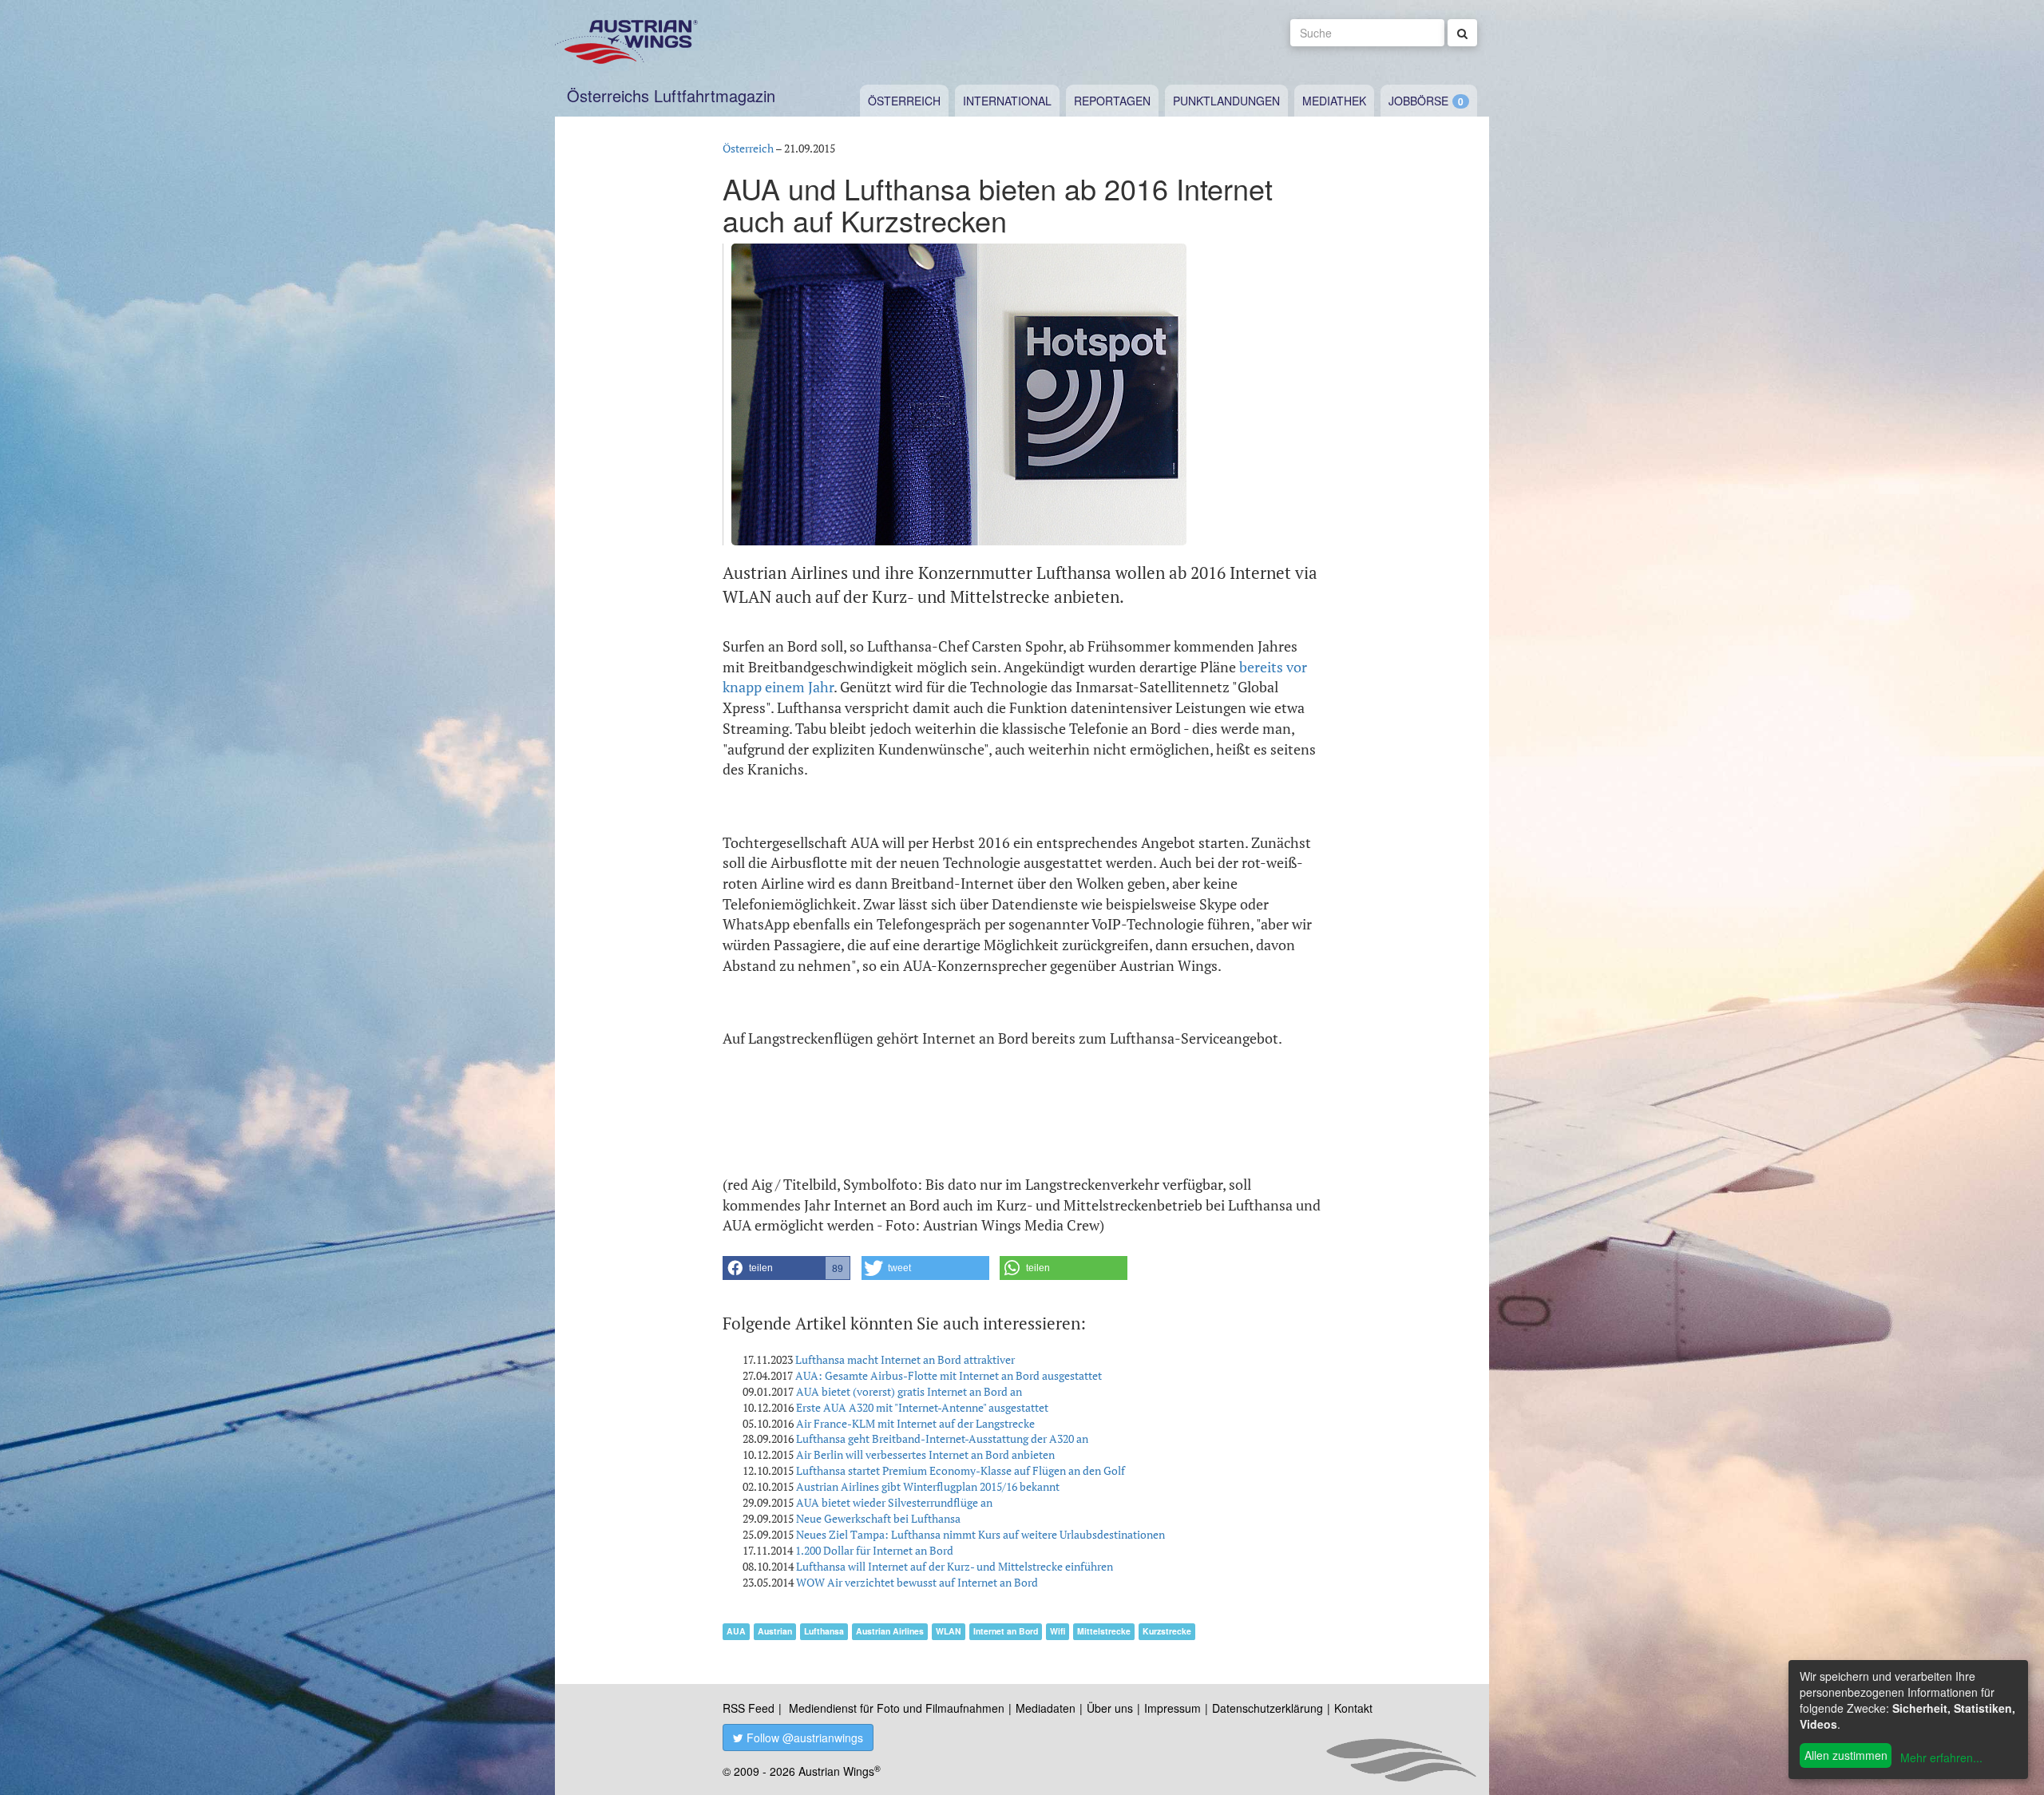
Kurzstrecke (1167, 1631)
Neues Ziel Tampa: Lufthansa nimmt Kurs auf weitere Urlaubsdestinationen (980, 1534)
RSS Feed (749, 1708)
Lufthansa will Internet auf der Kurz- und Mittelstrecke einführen (955, 1566)
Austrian (775, 1631)
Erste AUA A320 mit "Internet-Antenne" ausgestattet (922, 1407)
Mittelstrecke (1104, 1631)
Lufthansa (824, 1631)
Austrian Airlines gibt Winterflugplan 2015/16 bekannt (928, 1486)
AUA (736, 1631)
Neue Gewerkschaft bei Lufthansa (878, 1518)
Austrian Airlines (890, 1631)
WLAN (949, 1631)
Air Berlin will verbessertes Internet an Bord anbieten (925, 1454)
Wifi (1058, 1631)
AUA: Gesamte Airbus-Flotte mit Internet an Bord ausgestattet (949, 1375)
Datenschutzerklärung (1268, 1708)
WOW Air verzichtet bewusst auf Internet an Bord (917, 1582)
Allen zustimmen (1846, 1755)
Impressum (1173, 1708)
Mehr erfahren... (1941, 1757)
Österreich (904, 101)
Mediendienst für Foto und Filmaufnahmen (897, 1708)
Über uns (1110, 1708)
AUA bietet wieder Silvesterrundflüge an (894, 1502)
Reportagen (1112, 101)
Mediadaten (1046, 1708)
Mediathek (1334, 101)
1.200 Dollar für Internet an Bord (874, 1550)
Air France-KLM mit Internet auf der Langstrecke (915, 1423)
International (1007, 101)
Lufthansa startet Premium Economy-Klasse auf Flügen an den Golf (961, 1470)
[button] (786, 1268)
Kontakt (1353, 1708)
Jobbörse (1418, 101)
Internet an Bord (1006, 1631)
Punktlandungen (1226, 101)
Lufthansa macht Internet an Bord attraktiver (905, 1359)
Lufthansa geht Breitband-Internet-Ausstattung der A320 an (942, 1438)
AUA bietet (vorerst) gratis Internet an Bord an (909, 1391)
